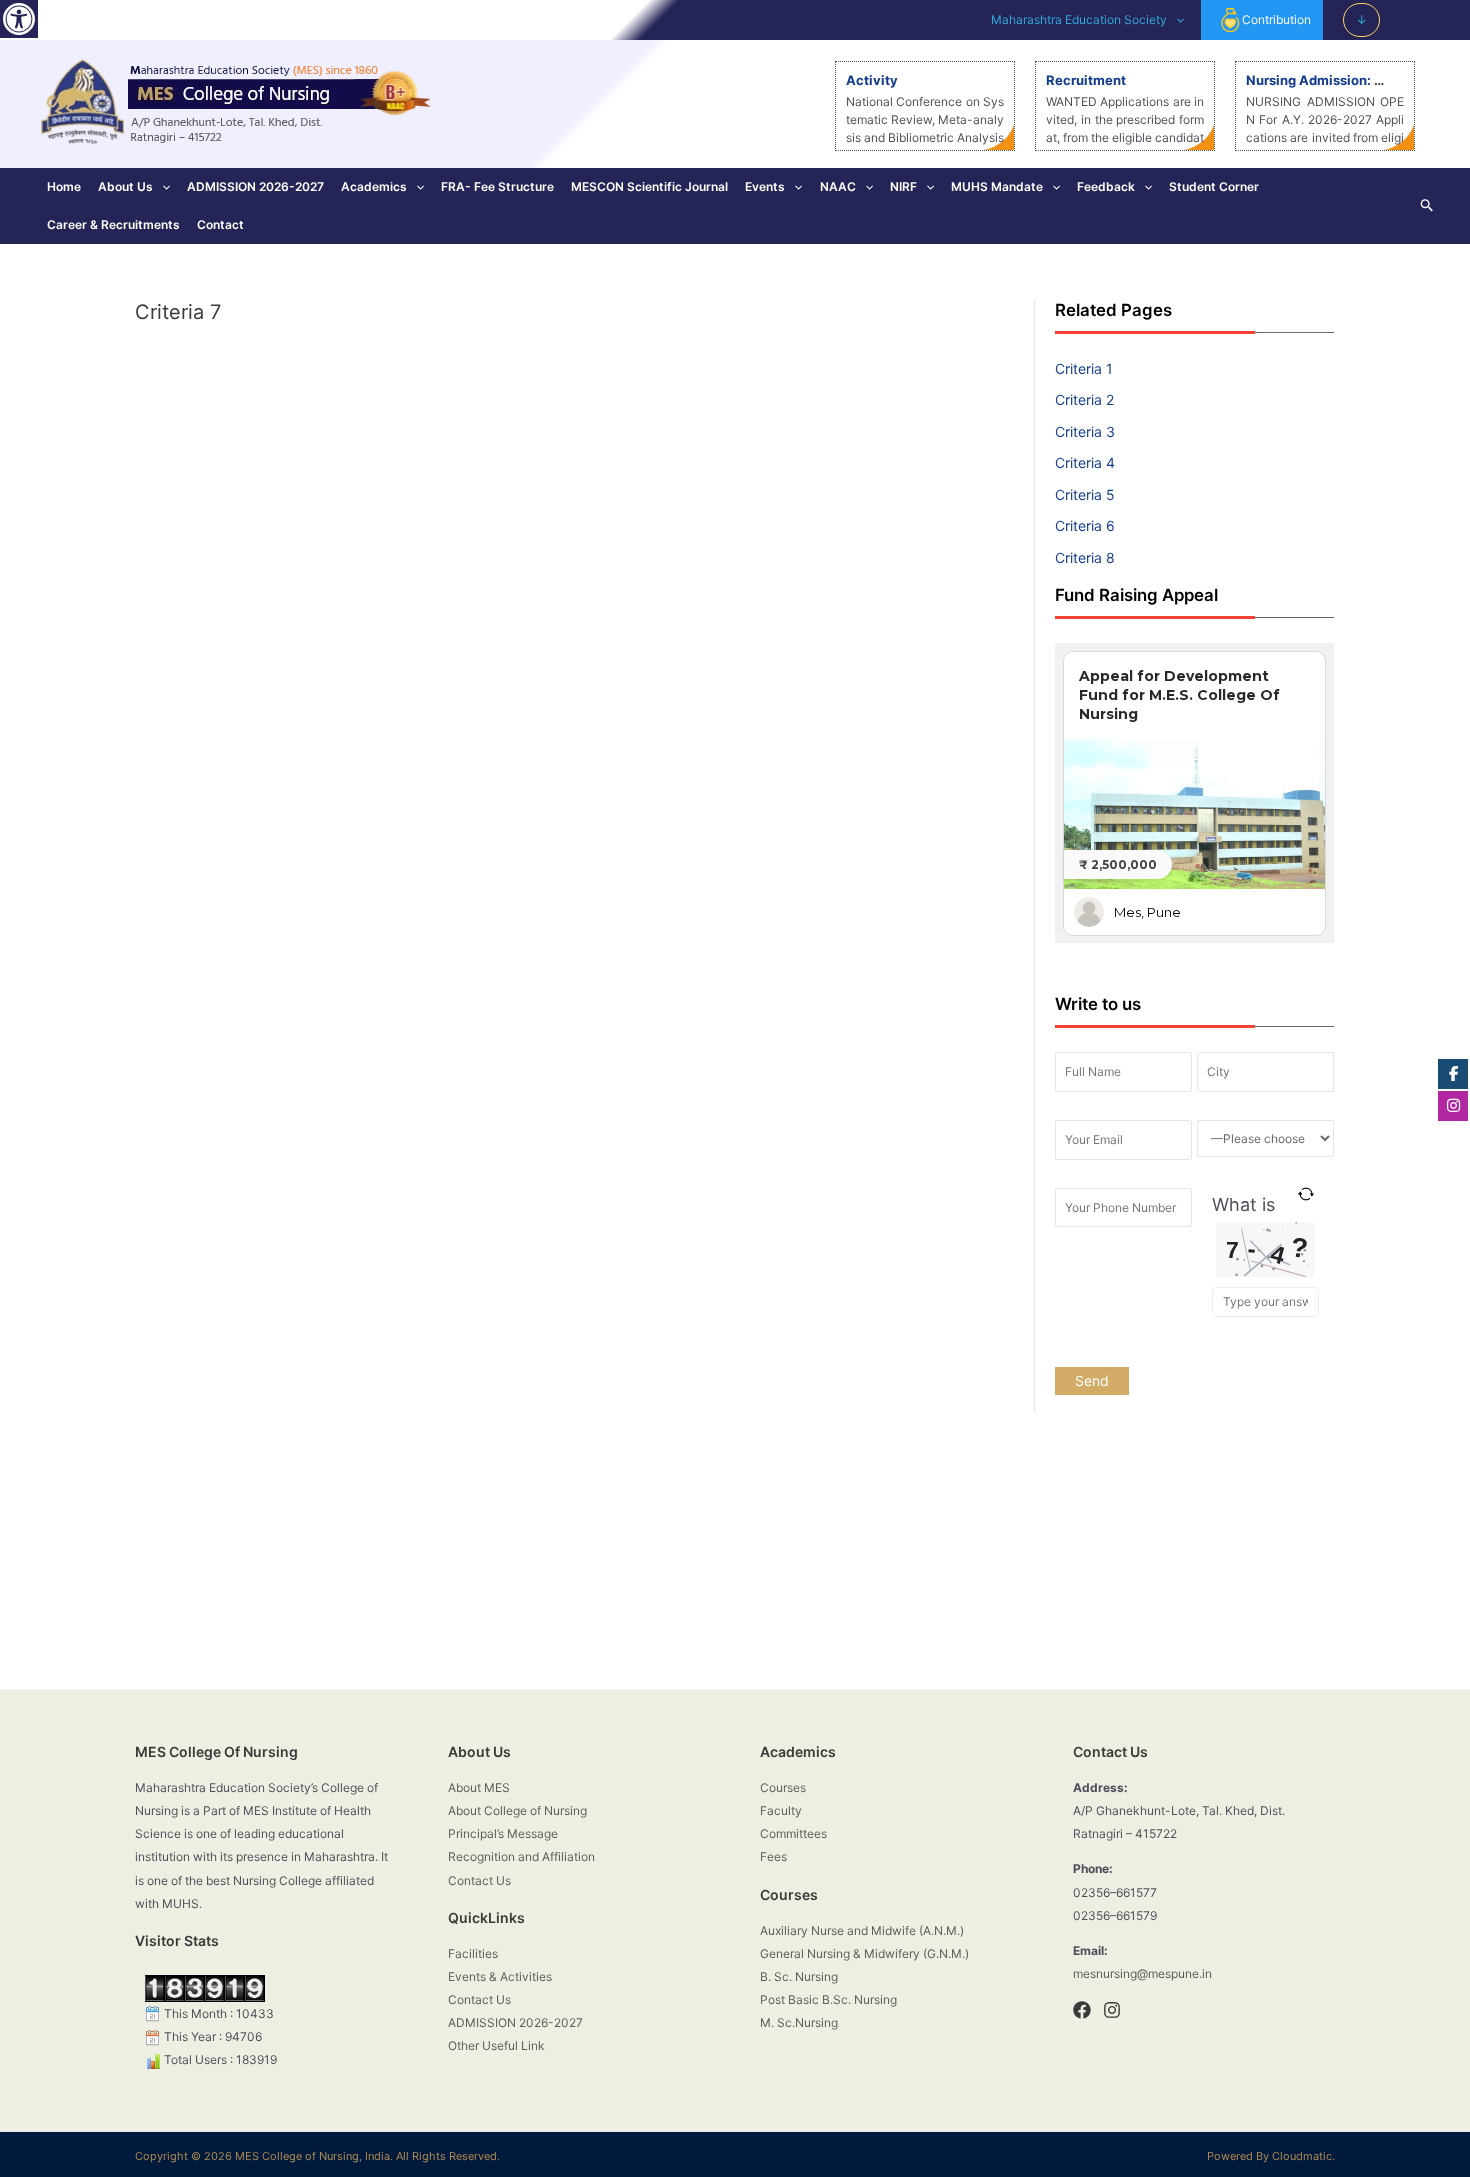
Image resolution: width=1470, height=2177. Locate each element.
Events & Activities (500, 1976)
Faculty (781, 1810)
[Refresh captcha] (1306, 1194)
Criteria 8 (1085, 557)
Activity (872, 80)
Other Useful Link (496, 2045)
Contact (220, 224)
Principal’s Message (503, 1833)
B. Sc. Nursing (799, 1976)
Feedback (1106, 186)
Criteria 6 (1085, 525)
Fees (773, 1856)
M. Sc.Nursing (799, 2022)
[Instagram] (1112, 2010)
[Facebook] (1082, 2010)
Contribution (1276, 19)
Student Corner (1214, 186)
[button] (19, 19)
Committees (793, 1833)
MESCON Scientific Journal (649, 186)
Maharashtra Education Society (1079, 19)
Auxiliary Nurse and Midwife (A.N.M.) (862, 1930)
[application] (1175, 20)
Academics (374, 186)
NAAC (838, 186)
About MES (479, 1787)
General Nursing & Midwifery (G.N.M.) (864, 1953)
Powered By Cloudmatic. (1271, 2156)
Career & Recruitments (113, 224)
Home (64, 186)
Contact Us (479, 1880)
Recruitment (1086, 80)
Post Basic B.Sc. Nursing (828, 1999)
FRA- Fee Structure (497, 186)
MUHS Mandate (997, 186)
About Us (125, 186)
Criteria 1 (1084, 368)
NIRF (903, 186)
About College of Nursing (517, 1810)
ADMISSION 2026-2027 (255, 186)
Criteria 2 (1084, 399)
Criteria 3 (1085, 431)
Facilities (473, 1953)
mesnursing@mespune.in (1142, 1973)
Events (765, 186)
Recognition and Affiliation (521, 1856)
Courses (783, 1787)
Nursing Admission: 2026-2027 (1346, 80)
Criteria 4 (1085, 462)
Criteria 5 (1085, 494)
